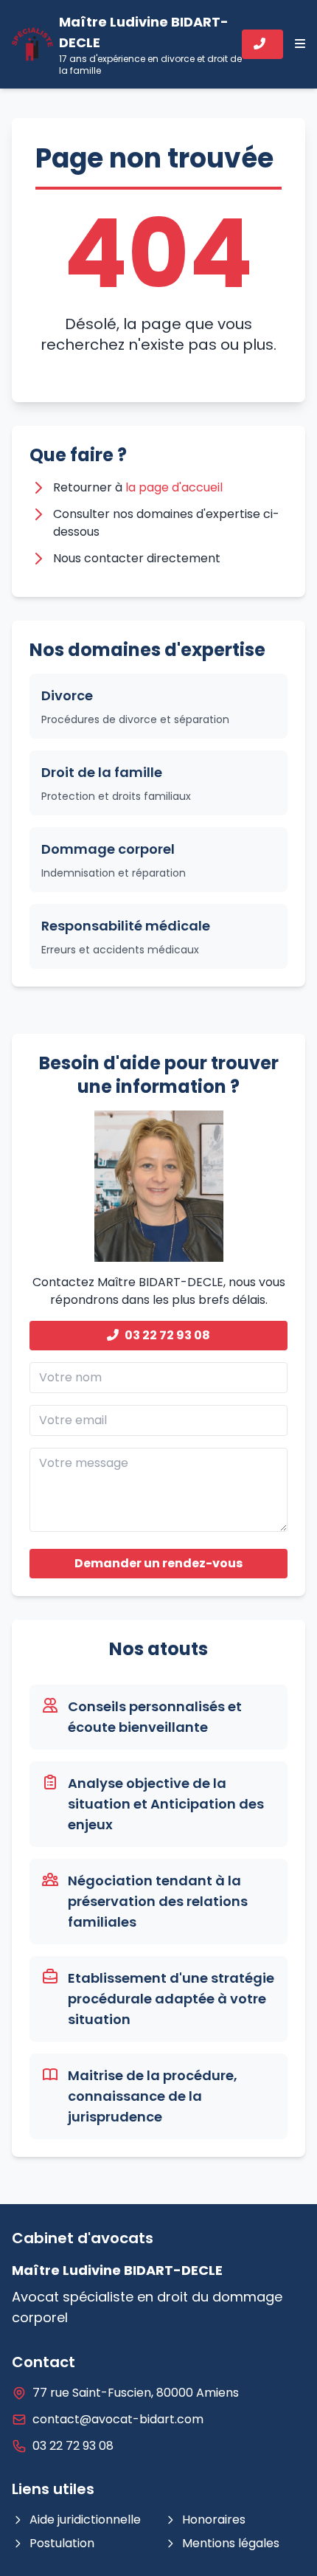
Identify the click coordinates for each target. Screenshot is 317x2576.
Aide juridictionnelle (85, 2520)
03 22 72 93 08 (167, 1335)
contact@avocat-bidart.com (118, 2419)
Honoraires (214, 2520)
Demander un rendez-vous (158, 1563)
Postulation (62, 2543)
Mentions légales (231, 2543)
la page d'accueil (174, 487)
